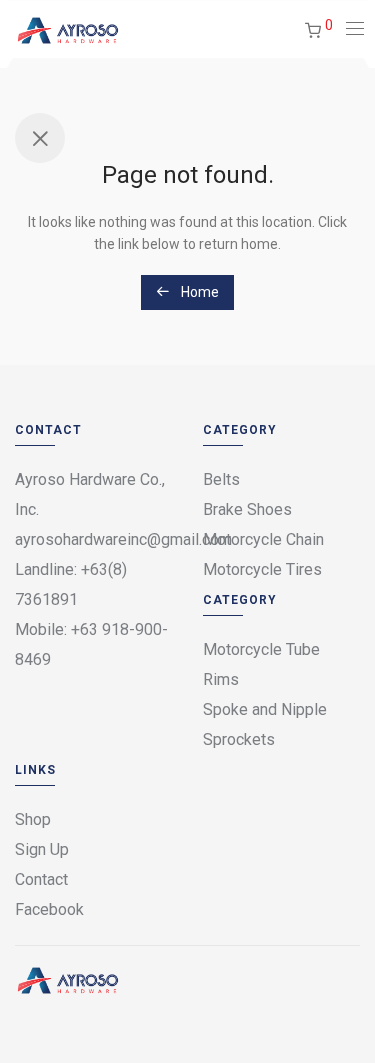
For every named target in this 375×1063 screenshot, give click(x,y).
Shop (33, 819)
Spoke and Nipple (265, 709)
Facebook (49, 909)
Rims (221, 679)
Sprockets (239, 739)
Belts (221, 479)
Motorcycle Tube (261, 649)
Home (198, 292)
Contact (41, 879)
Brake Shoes (247, 509)
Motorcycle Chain (263, 539)
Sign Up (42, 849)
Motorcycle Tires (262, 569)
